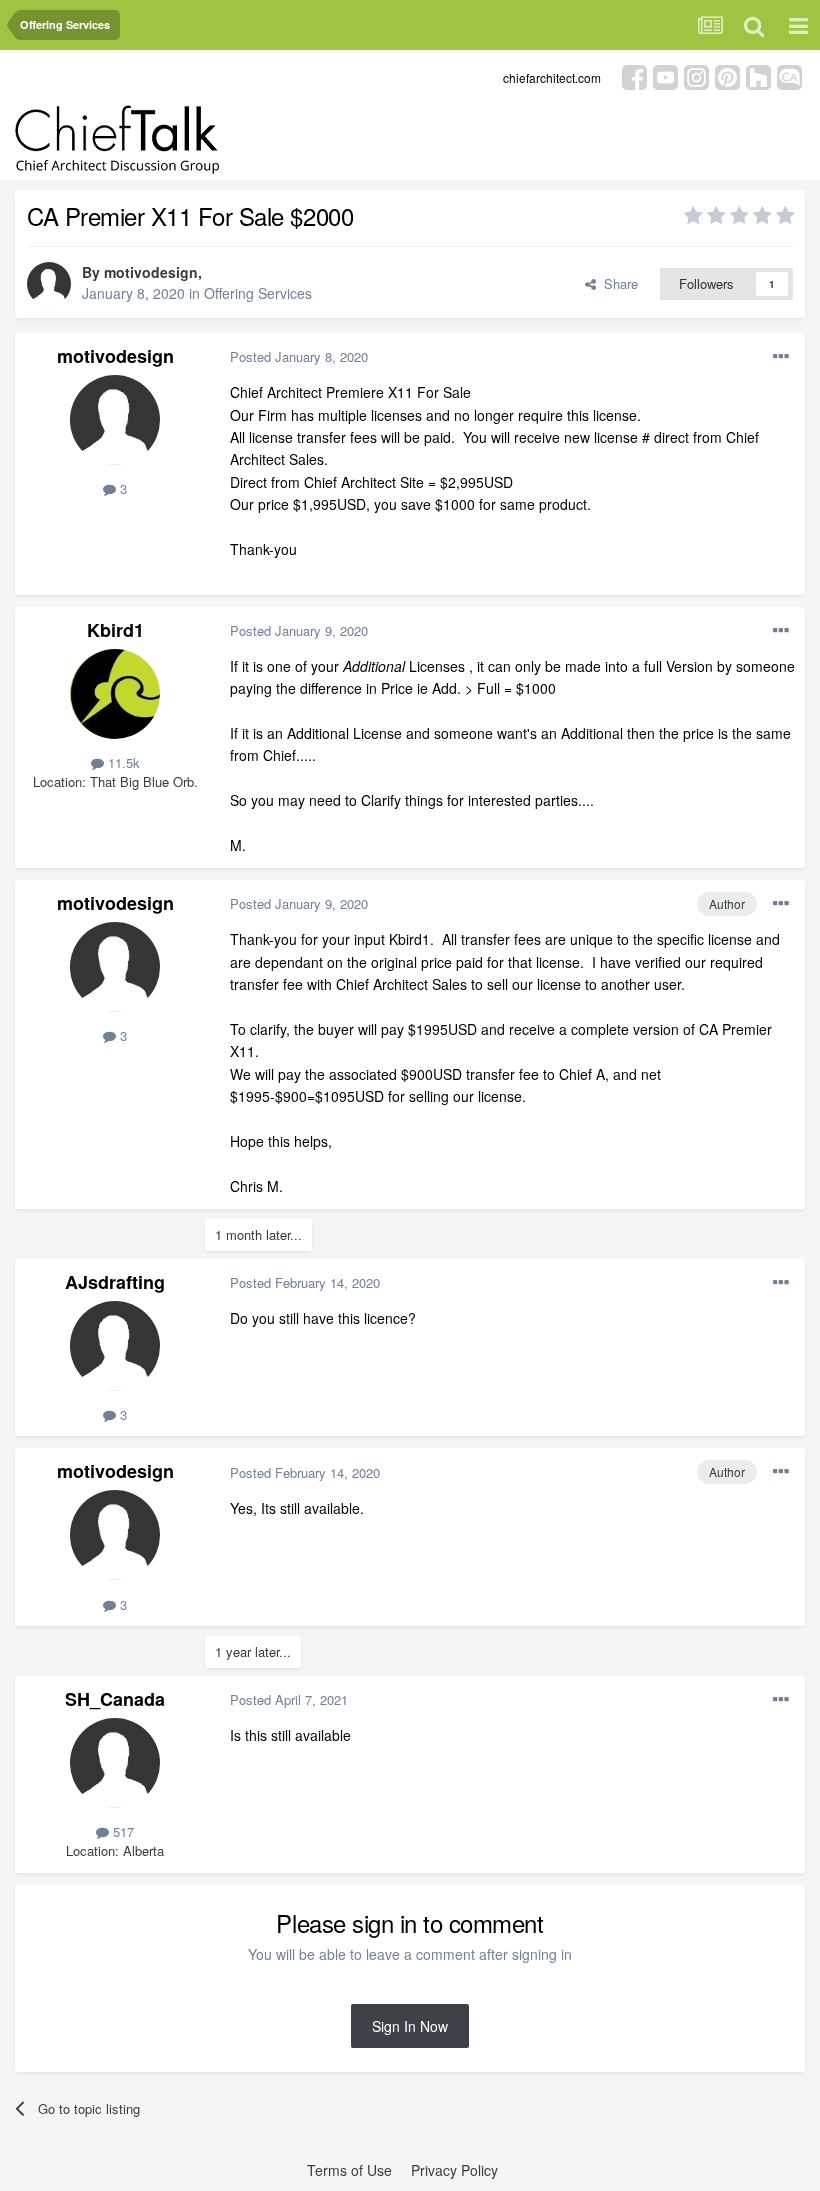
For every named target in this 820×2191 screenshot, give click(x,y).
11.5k (122, 762)
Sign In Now (410, 2026)
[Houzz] (758, 75)
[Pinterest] (727, 75)
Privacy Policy (454, 2170)
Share (617, 283)
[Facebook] (634, 75)
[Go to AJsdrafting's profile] (115, 1346)
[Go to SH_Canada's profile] (115, 1763)
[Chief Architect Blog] (789, 75)
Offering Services (258, 293)
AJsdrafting (115, 1282)
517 (121, 1831)
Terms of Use (349, 2170)
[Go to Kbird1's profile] (115, 694)
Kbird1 (115, 630)
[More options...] (781, 357)
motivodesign (151, 272)
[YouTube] (665, 75)
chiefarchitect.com (552, 77)
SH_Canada (115, 1699)
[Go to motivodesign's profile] (49, 284)
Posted (299, 356)
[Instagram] (696, 75)
